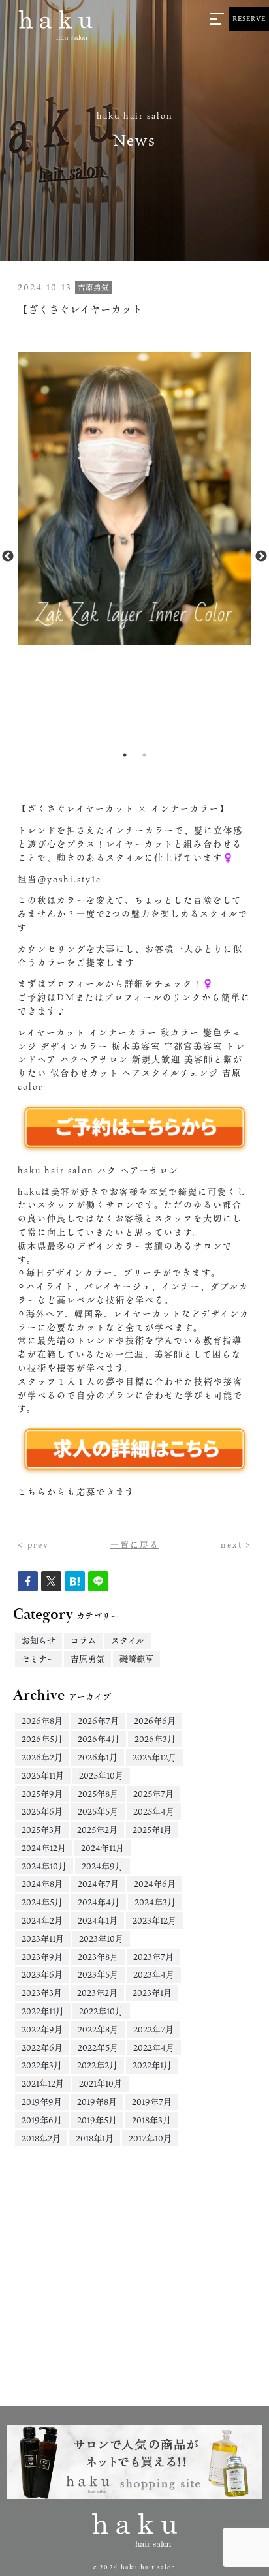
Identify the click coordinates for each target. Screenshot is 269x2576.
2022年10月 (101, 2011)
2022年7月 (153, 2029)
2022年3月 (42, 2065)
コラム (83, 1640)
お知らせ (39, 1640)
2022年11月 (43, 2011)
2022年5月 (98, 2047)
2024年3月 (155, 1902)
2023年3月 (42, 1993)
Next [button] (261, 557)
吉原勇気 (87, 1659)
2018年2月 (41, 2138)
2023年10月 (101, 1939)
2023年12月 (154, 1920)
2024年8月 (42, 1884)
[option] (134, 498)
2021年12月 (43, 2083)
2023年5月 (98, 1974)
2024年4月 (99, 1902)
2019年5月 (97, 2120)
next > (236, 1544)
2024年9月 (103, 1866)
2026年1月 (98, 1757)
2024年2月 (42, 1920)
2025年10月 (101, 1775)
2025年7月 (153, 1794)
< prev (33, 1544)
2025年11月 (43, 1775)
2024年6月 (155, 1884)
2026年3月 (155, 1739)
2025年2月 (97, 1830)
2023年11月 (43, 1939)
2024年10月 (44, 1866)
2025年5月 (98, 1811)
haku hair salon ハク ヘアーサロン (98, 1170)
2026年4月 (99, 1739)
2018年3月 (151, 2120)
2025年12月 (154, 1757)
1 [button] (125, 755)
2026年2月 (42, 1757)
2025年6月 (42, 1811)
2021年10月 (101, 2083)
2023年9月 (42, 1957)
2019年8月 (97, 2102)
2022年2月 (97, 2065)
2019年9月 (42, 2102)
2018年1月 (95, 2138)
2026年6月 (155, 1721)
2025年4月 (154, 1811)
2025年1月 (152, 1830)
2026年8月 (42, 1721)
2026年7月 (98, 1721)
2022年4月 (154, 2047)
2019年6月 (42, 2120)
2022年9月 (42, 2029)
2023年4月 (154, 1974)
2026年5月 (42, 1739)
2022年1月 (152, 2065)
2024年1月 (98, 1920)
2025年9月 (42, 1794)
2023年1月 (152, 1993)
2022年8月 (98, 2029)
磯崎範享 (136, 1659)
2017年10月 (150, 2138)
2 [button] (144, 755)
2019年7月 (152, 2102)
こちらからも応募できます (76, 1492)
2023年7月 (153, 1957)
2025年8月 (98, 1794)
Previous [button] (8, 557)
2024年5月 (42, 1902)
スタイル (128, 1640)
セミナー (39, 1659)
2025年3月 (42, 1830)
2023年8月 (98, 1957)
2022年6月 (42, 2047)
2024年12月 (44, 1848)
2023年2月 (97, 1993)
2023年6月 (42, 1974)
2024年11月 (103, 1848)
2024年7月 (98, 1884)
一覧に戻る (135, 1544)
